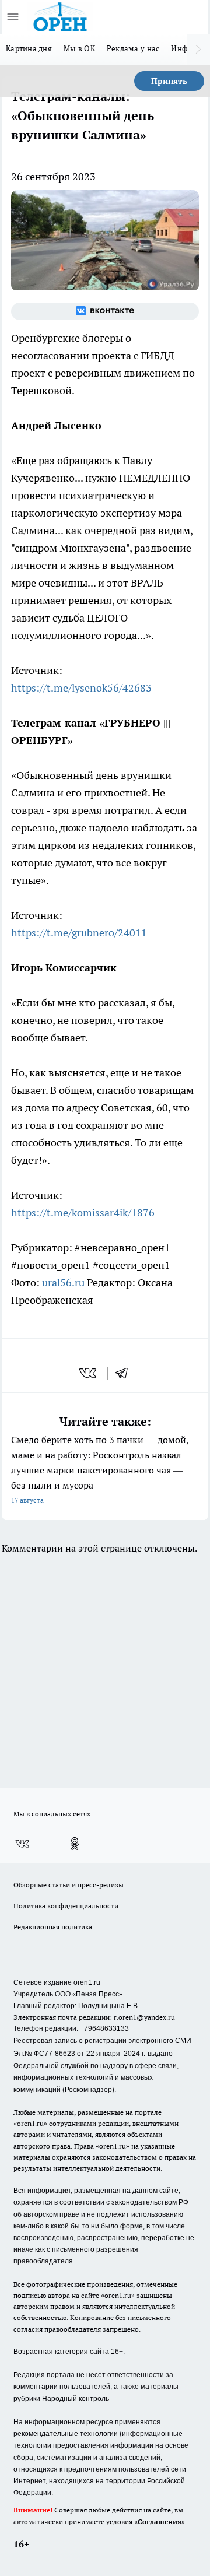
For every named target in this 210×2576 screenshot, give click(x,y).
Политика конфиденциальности (66, 1906)
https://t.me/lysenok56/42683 (81, 688)
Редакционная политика (53, 1927)
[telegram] (125, 1373)
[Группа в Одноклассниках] (75, 1844)
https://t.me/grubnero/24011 (79, 933)
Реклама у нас (133, 48)
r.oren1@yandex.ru (144, 2017)
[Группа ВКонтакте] (105, 311)
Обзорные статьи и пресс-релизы (69, 1885)
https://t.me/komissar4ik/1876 (83, 1212)
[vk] (89, 1373)
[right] (198, 50)
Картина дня (29, 48)
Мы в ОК (79, 48)
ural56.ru (63, 1282)
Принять (169, 81)
